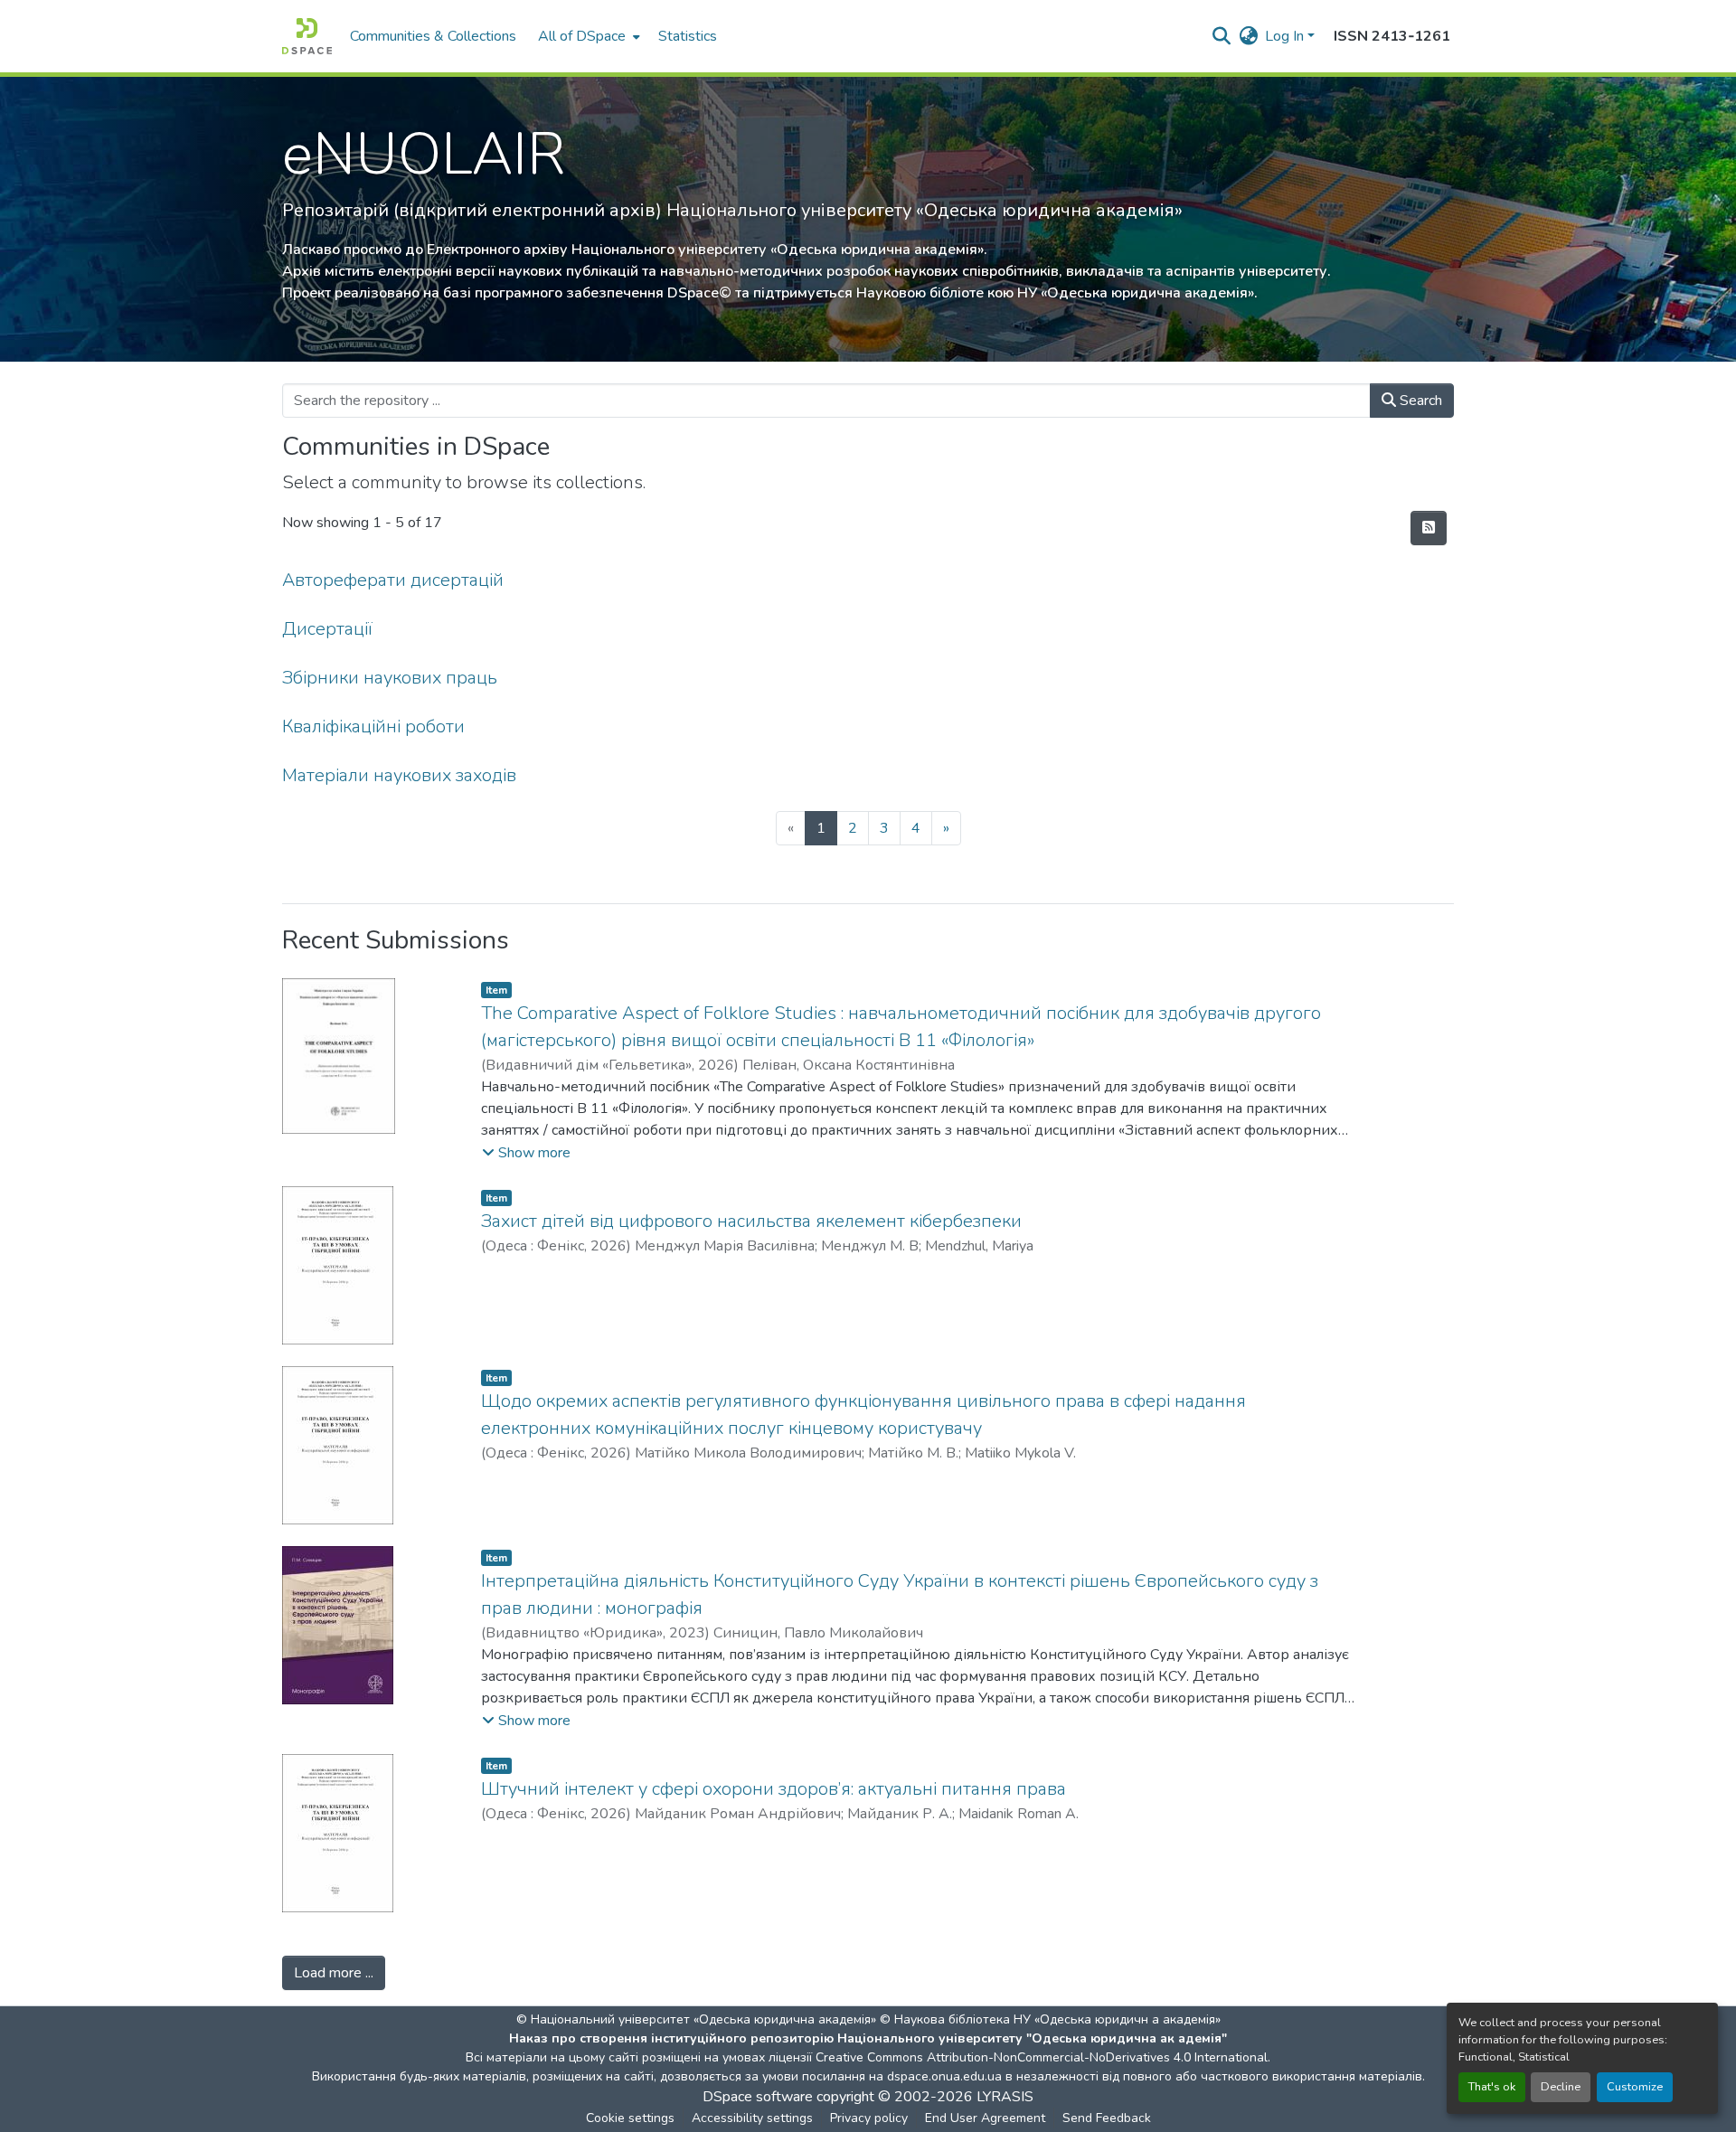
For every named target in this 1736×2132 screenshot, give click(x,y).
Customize (1635, 2087)
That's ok (1492, 2087)
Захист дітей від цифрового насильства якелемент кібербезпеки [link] (751, 1221)
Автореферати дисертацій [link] (393, 580)
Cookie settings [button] (630, 2118)
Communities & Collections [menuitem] (433, 36)
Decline (1561, 2087)
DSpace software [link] (758, 2097)
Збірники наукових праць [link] (390, 678)
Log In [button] (1286, 36)
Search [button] (1419, 401)
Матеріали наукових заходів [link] (399, 775)
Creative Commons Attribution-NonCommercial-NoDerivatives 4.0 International (1042, 2057)
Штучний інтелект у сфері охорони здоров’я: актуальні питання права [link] (774, 1789)
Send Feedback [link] (1107, 2118)
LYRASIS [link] (1005, 2097)
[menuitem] (587, 36)
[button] (307, 36)
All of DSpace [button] (582, 36)
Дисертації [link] (327, 629)
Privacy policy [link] (869, 2118)
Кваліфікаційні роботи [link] (373, 726)
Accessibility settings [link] (752, 2118)
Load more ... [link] (334, 1973)
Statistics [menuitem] (688, 36)
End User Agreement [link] (985, 2118)
